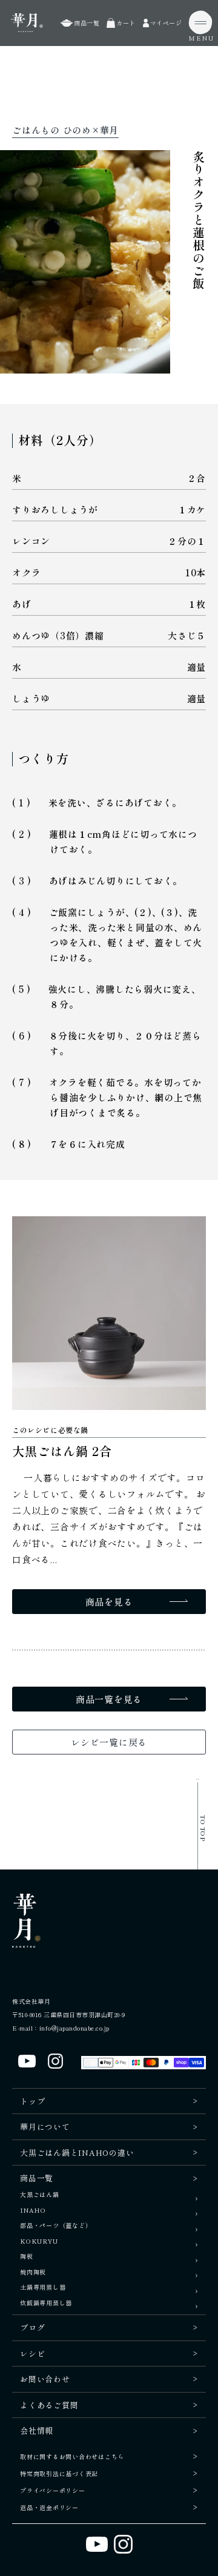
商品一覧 (37, 2178)
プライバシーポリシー (53, 2490)
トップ (32, 2101)
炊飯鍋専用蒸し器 (46, 2303)
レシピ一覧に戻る (109, 1742)
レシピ (32, 2354)
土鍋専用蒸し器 (43, 2288)
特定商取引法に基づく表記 (59, 2473)
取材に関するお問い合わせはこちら (72, 2456)
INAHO (33, 2211)
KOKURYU (39, 2242)
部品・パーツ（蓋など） (56, 2226)
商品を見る (109, 1602)
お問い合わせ (45, 2379)
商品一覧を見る (109, 1699)
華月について (45, 2126)
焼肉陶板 (33, 2272)
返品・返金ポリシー (49, 2507)
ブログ (32, 2327)
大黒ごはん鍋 (40, 2195)
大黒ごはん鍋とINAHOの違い (77, 2153)
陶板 (27, 2257)
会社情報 (37, 2430)
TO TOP (203, 1828)
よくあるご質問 (49, 2405)
